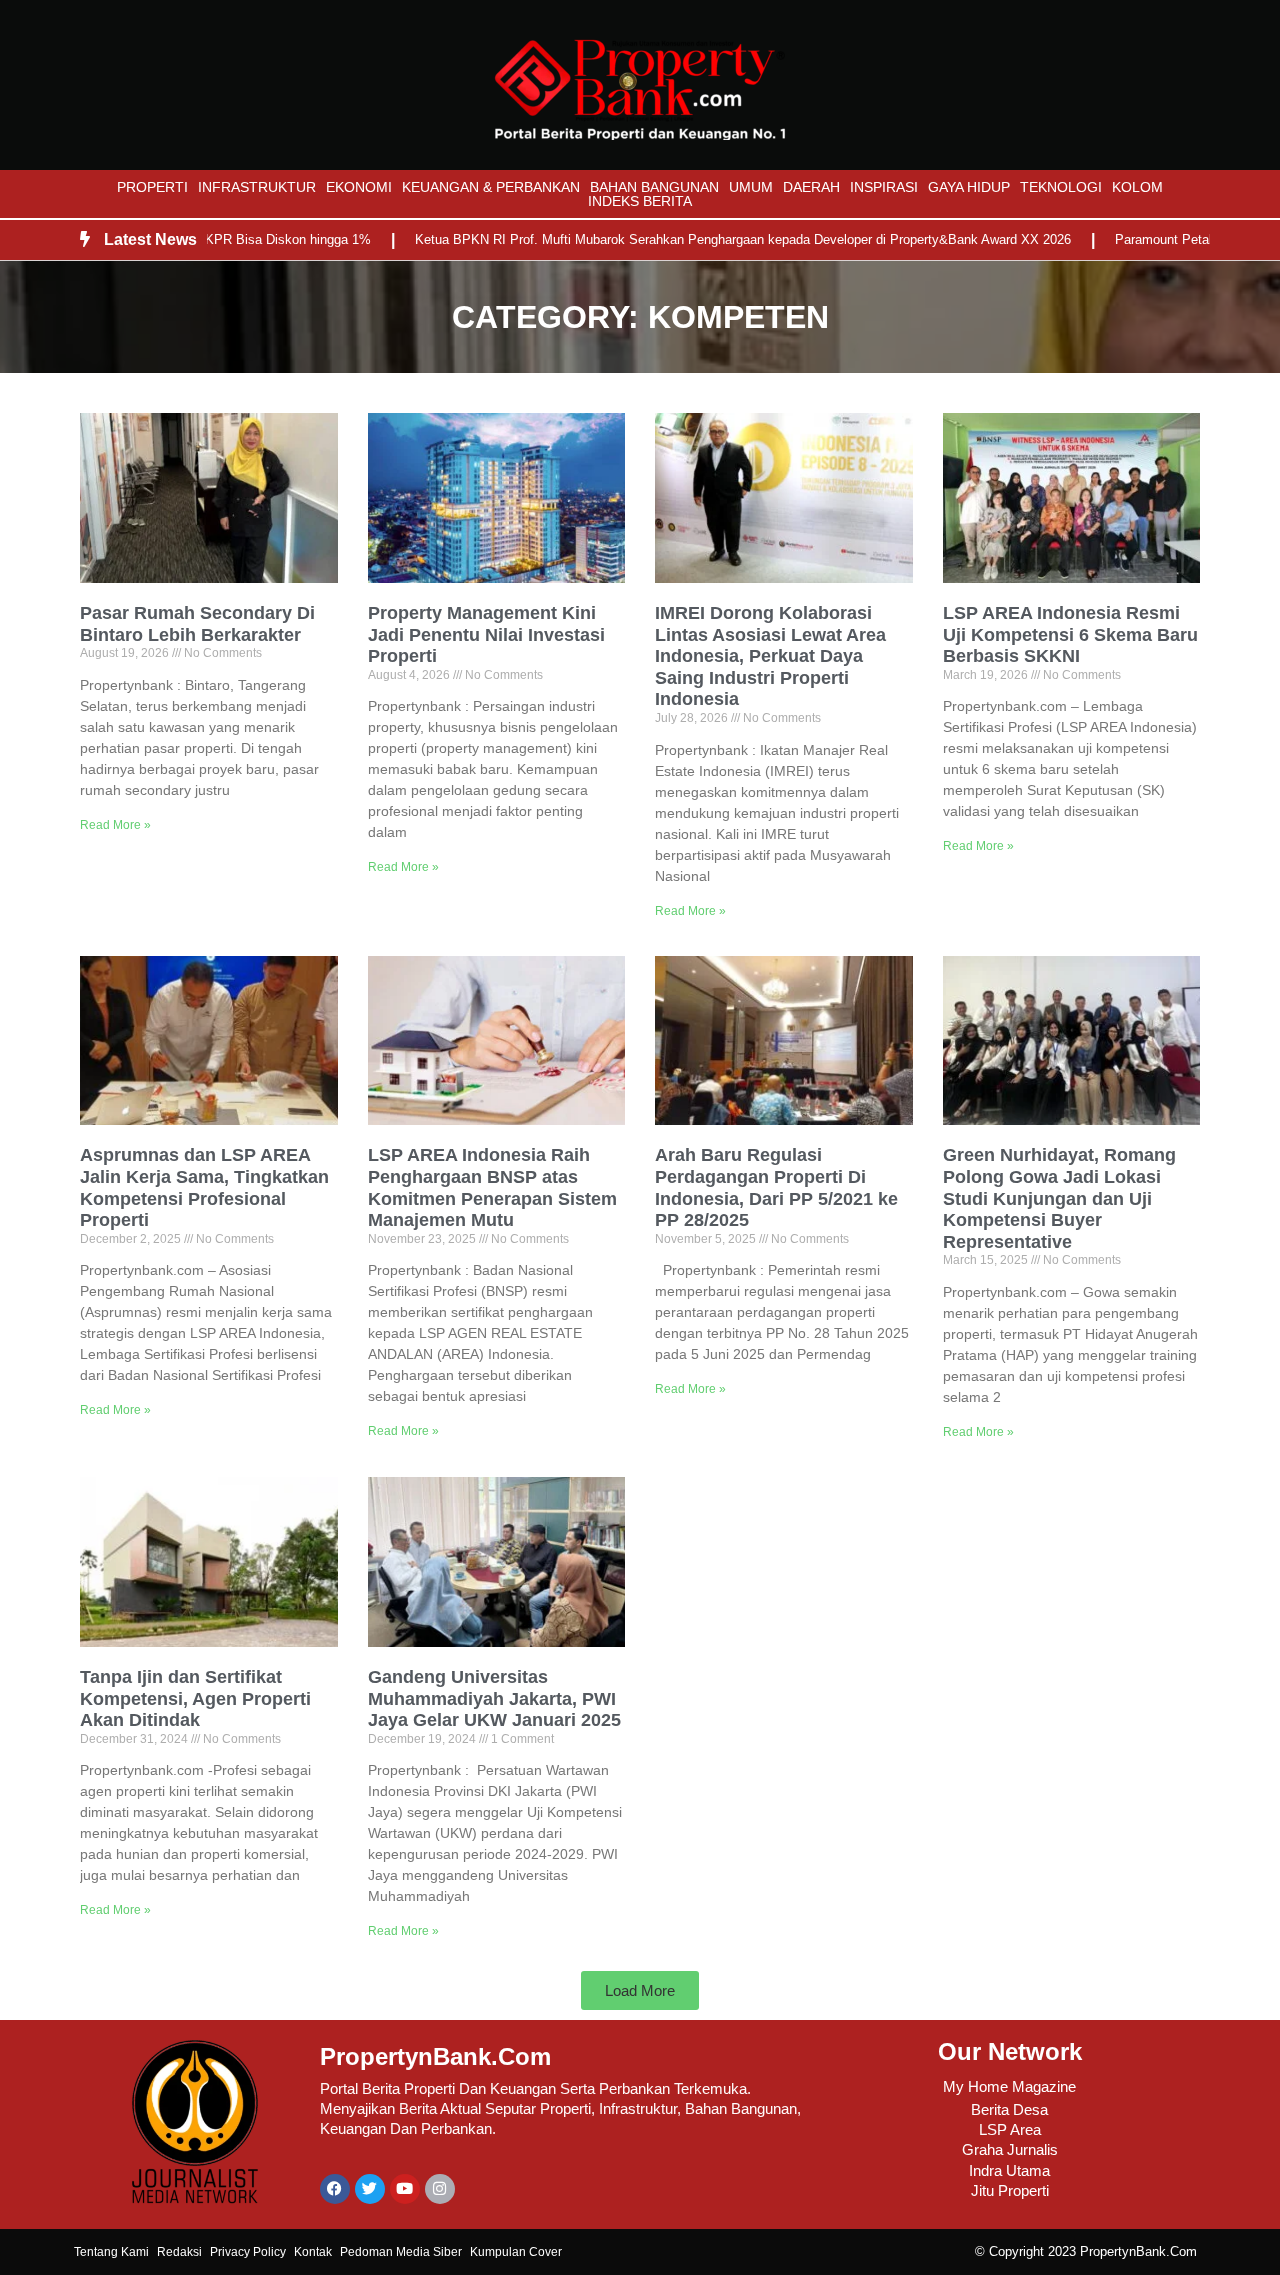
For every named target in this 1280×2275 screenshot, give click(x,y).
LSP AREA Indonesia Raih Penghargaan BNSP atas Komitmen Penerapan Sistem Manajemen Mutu (492, 1187)
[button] (640, 1990)
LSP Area (1010, 2129)
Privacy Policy (248, 2252)
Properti (152, 187)
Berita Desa (1009, 2109)
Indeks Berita (640, 201)
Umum (751, 187)
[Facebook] (335, 2189)
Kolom (1137, 187)
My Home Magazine (1009, 2086)
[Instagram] (440, 2189)
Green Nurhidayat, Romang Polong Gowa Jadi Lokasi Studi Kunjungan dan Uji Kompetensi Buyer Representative (1059, 1198)
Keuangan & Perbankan (491, 187)
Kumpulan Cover (516, 2252)
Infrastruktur (257, 187)
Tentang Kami (111, 2252)
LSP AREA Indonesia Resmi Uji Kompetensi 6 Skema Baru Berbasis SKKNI (1070, 634)
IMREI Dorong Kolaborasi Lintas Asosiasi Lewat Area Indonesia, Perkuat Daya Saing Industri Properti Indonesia (770, 656)
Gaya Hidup (969, 187)
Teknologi (1061, 187)
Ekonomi (359, 187)
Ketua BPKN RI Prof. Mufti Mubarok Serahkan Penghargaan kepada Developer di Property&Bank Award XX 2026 (695, 239)
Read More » (115, 825)
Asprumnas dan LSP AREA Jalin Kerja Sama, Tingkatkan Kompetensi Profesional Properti (204, 1187)
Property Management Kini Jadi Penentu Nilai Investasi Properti (486, 634)
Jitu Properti (1010, 2190)
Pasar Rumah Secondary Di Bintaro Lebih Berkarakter (197, 624)
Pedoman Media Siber (401, 2252)
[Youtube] (405, 2189)
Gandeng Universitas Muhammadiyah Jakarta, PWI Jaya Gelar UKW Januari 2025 (494, 1698)
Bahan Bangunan (654, 187)
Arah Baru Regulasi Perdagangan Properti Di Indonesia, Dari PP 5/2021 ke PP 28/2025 (776, 1187)
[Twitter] (370, 2189)
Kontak (313, 2252)
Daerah (811, 187)
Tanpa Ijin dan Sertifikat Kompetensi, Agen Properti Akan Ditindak (195, 1698)
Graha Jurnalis (1010, 2149)
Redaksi (179, 2252)
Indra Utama (1009, 2170)
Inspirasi (884, 187)
